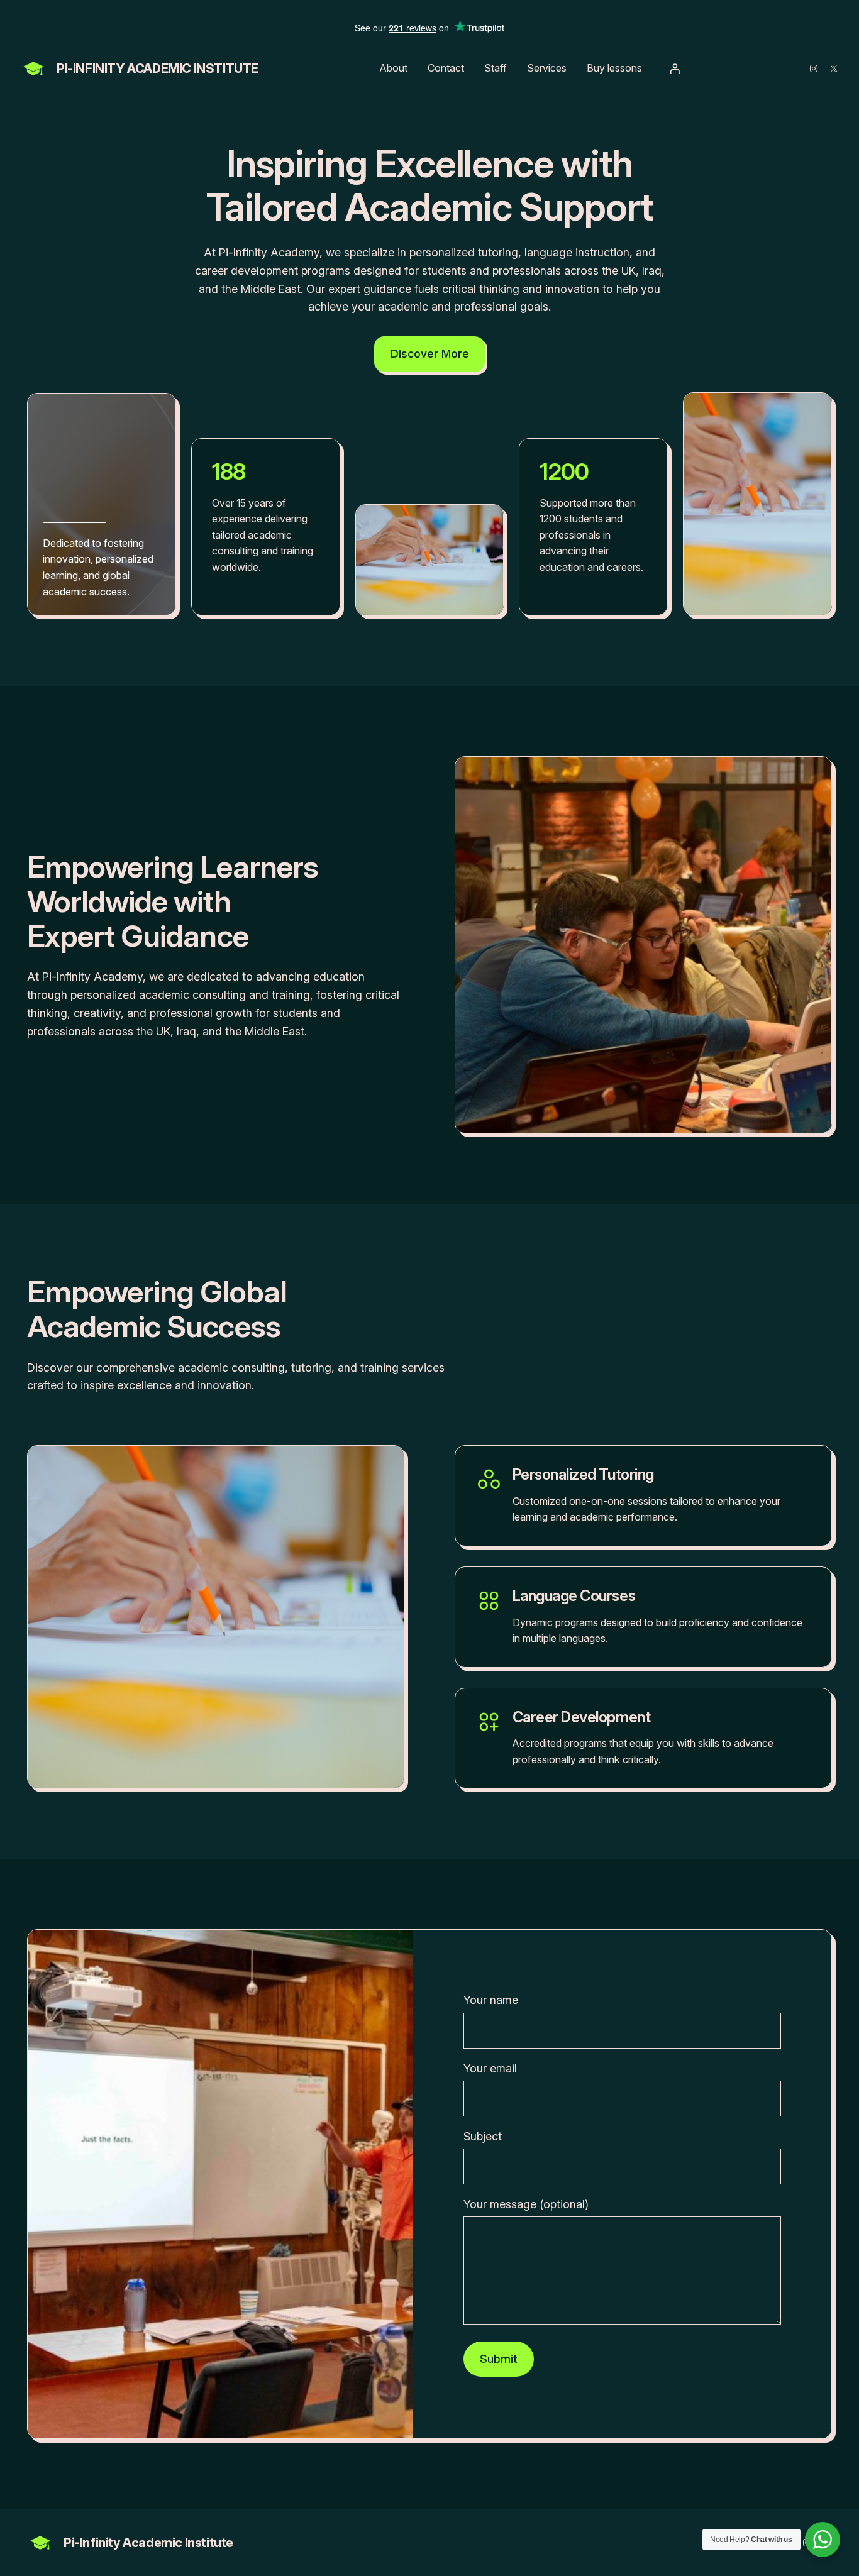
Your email (490, 2068)
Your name (491, 2000)
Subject (483, 2136)
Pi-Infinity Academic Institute (158, 69)
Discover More (430, 354)
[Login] (675, 69)
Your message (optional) (526, 2204)
